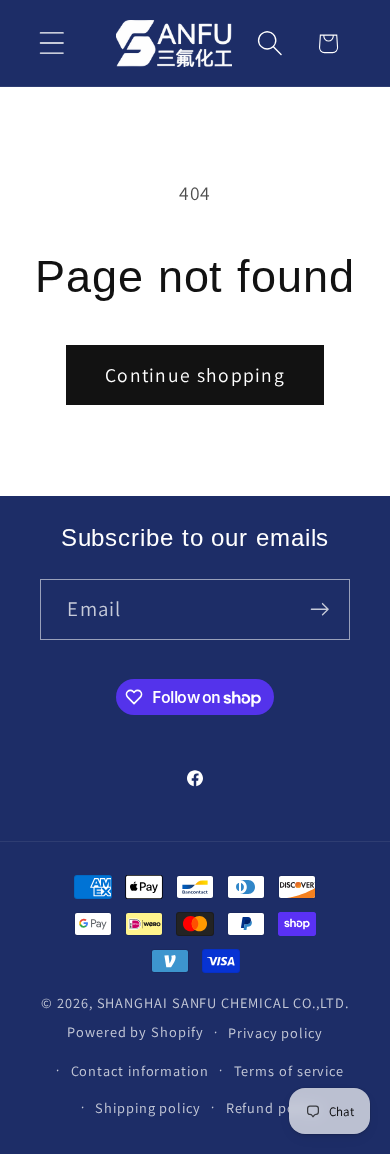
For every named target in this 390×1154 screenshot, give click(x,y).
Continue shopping (195, 375)
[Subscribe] (320, 609)
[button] (51, 43)
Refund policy (273, 1107)
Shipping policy (148, 1107)
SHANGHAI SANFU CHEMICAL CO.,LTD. (223, 1002)
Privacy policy (275, 1032)
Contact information (140, 1070)
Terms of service (289, 1070)
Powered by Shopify (135, 1031)
